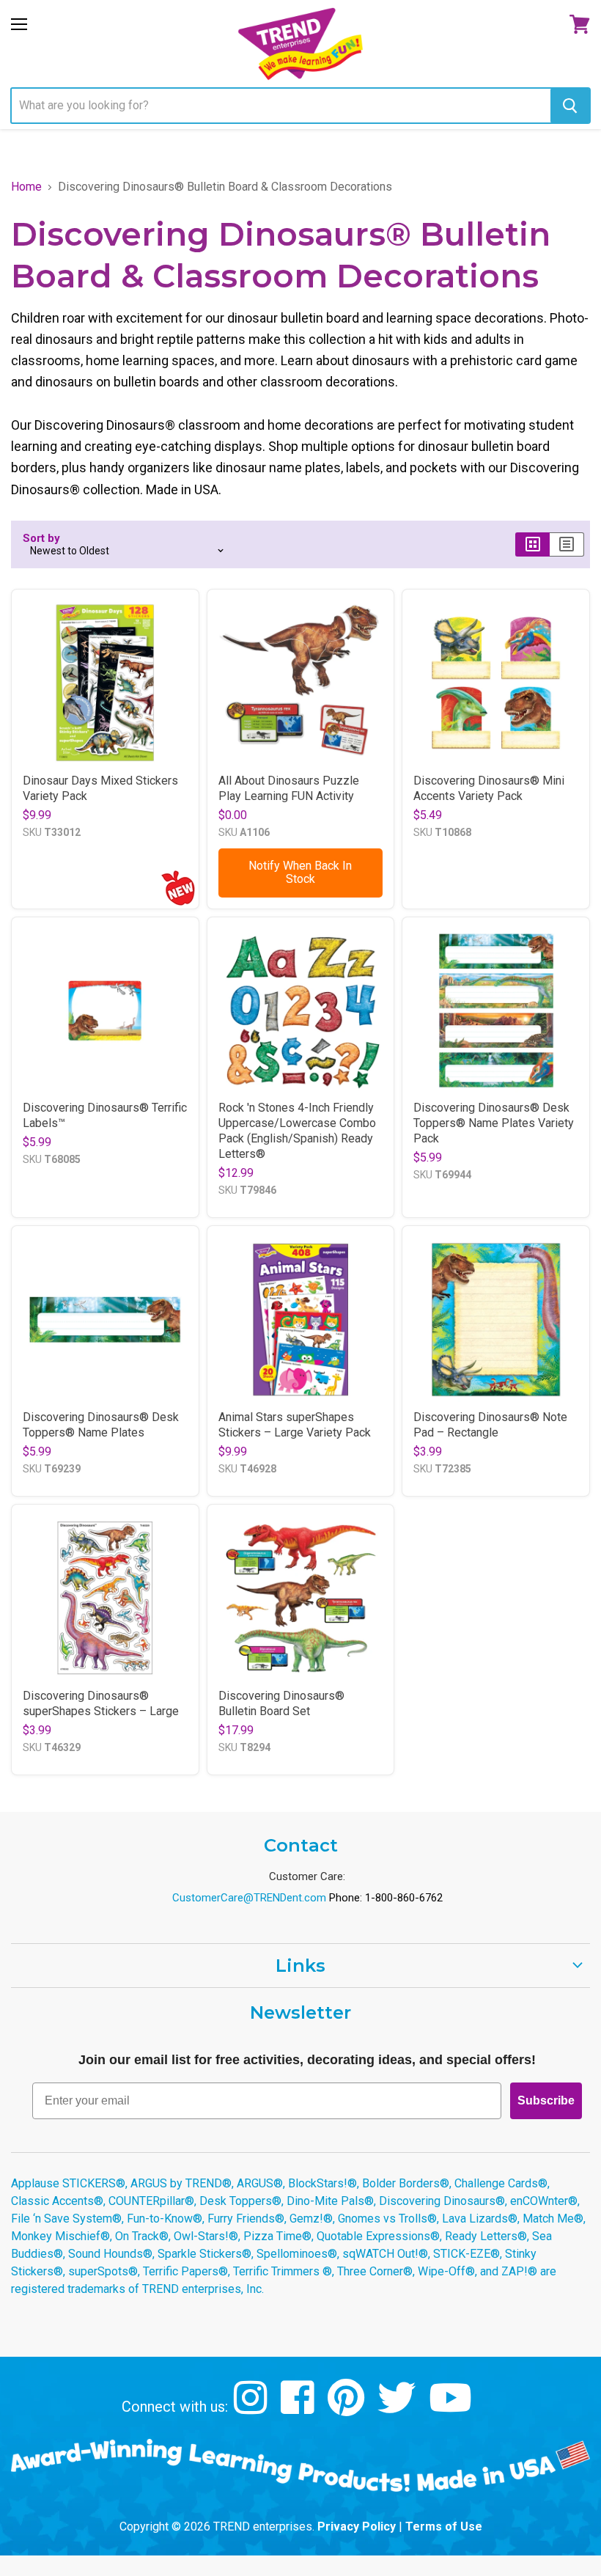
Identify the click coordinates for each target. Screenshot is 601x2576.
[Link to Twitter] (398, 2408)
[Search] (570, 106)
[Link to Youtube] (452, 2408)
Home (26, 187)
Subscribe (546, 2100)
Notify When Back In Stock (300, 872)
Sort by (41, 539)
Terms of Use (444, 2527)
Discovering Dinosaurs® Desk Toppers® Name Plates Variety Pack (494, 1123)
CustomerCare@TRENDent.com (249, 1898)
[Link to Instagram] (252, 2408)
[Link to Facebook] (299, 2408)
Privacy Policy (357, 2527)
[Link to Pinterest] (348, 2408)
